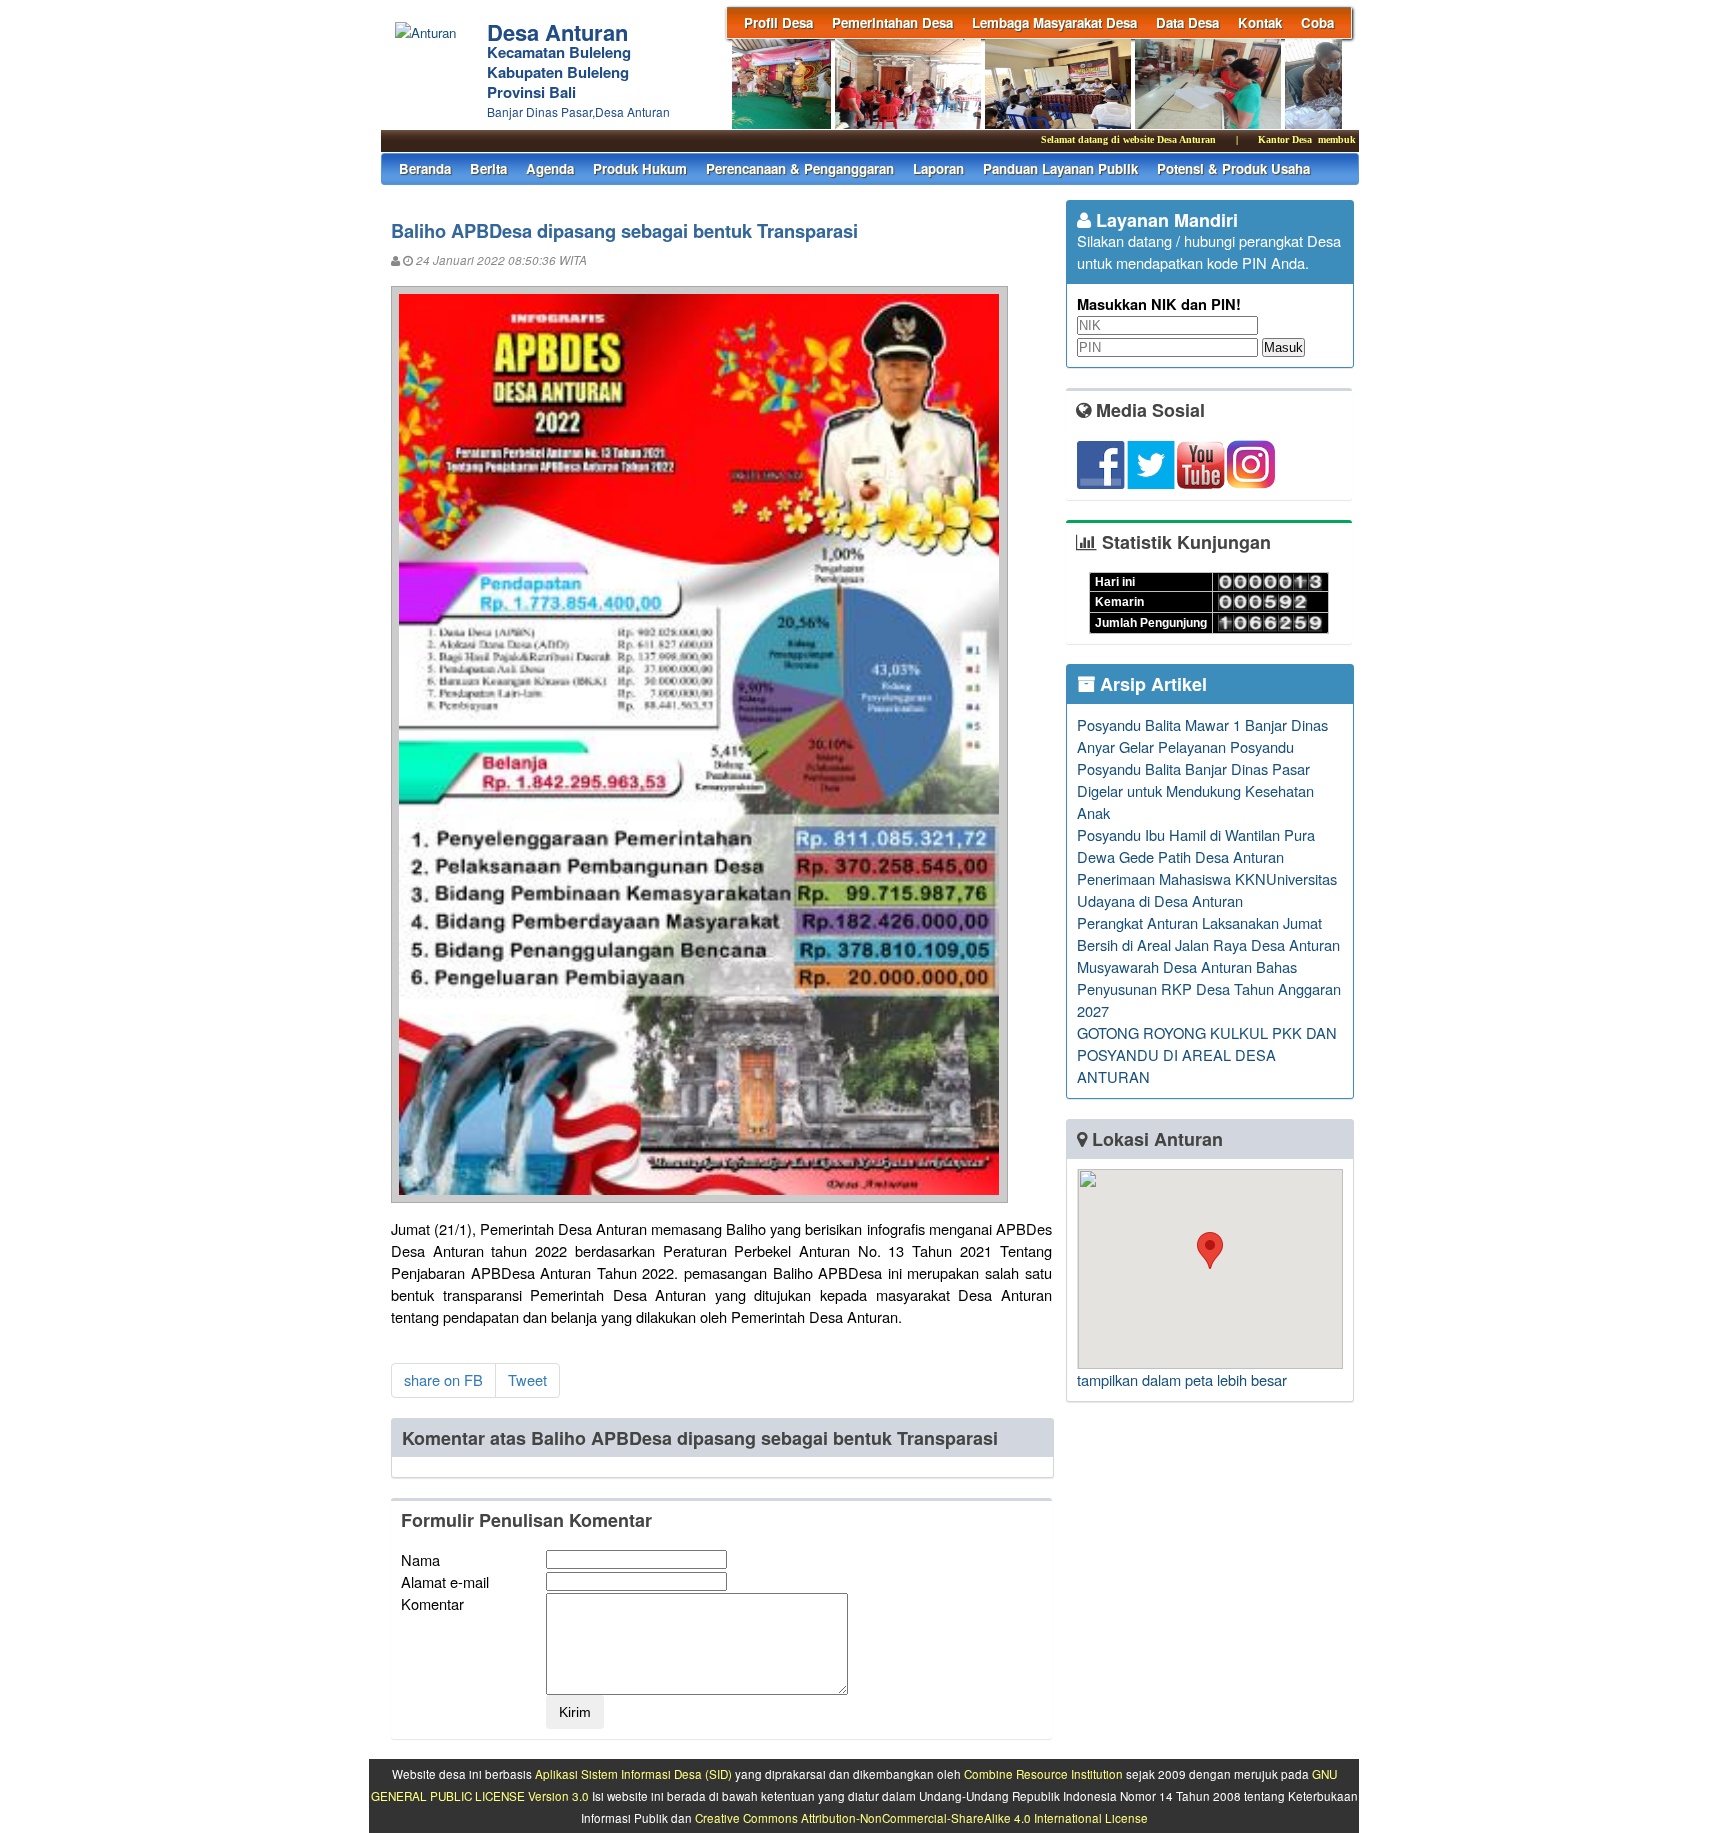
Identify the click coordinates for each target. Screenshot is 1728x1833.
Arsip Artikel (1151, 684)
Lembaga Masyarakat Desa (1054, 22)
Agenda (550, 168)
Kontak (1260, 22)
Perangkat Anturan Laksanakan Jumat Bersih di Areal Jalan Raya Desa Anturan (1208, 933)
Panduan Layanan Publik (1060, 168)
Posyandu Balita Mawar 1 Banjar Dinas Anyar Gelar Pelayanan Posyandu (1202, 735)
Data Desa (1187, 22)
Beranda (425, 168)
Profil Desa (778, 22)
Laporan (938, 168)
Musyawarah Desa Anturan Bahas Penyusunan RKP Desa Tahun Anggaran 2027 (1209, 988)
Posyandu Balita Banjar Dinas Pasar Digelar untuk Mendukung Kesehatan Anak (1195, 790)
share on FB (443, 1379)
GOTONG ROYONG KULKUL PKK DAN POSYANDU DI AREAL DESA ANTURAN (1207, 1054)
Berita (488, 168)
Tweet (527, 1379)
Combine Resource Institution (1043, 1774)
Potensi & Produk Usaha (1233, 168)
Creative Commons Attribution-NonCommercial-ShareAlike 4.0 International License (921, 1818)
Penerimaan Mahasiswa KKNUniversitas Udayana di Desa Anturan (1207, 889)
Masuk (1283, 347)
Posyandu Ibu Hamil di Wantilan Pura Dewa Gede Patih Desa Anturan (1196, 845)
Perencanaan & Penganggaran (800, 168)
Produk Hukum (640, 168)
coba (1317, 22)
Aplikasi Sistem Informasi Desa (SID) (633, 1774)
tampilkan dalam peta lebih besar (1182, 1379)
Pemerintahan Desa (892, 22)
